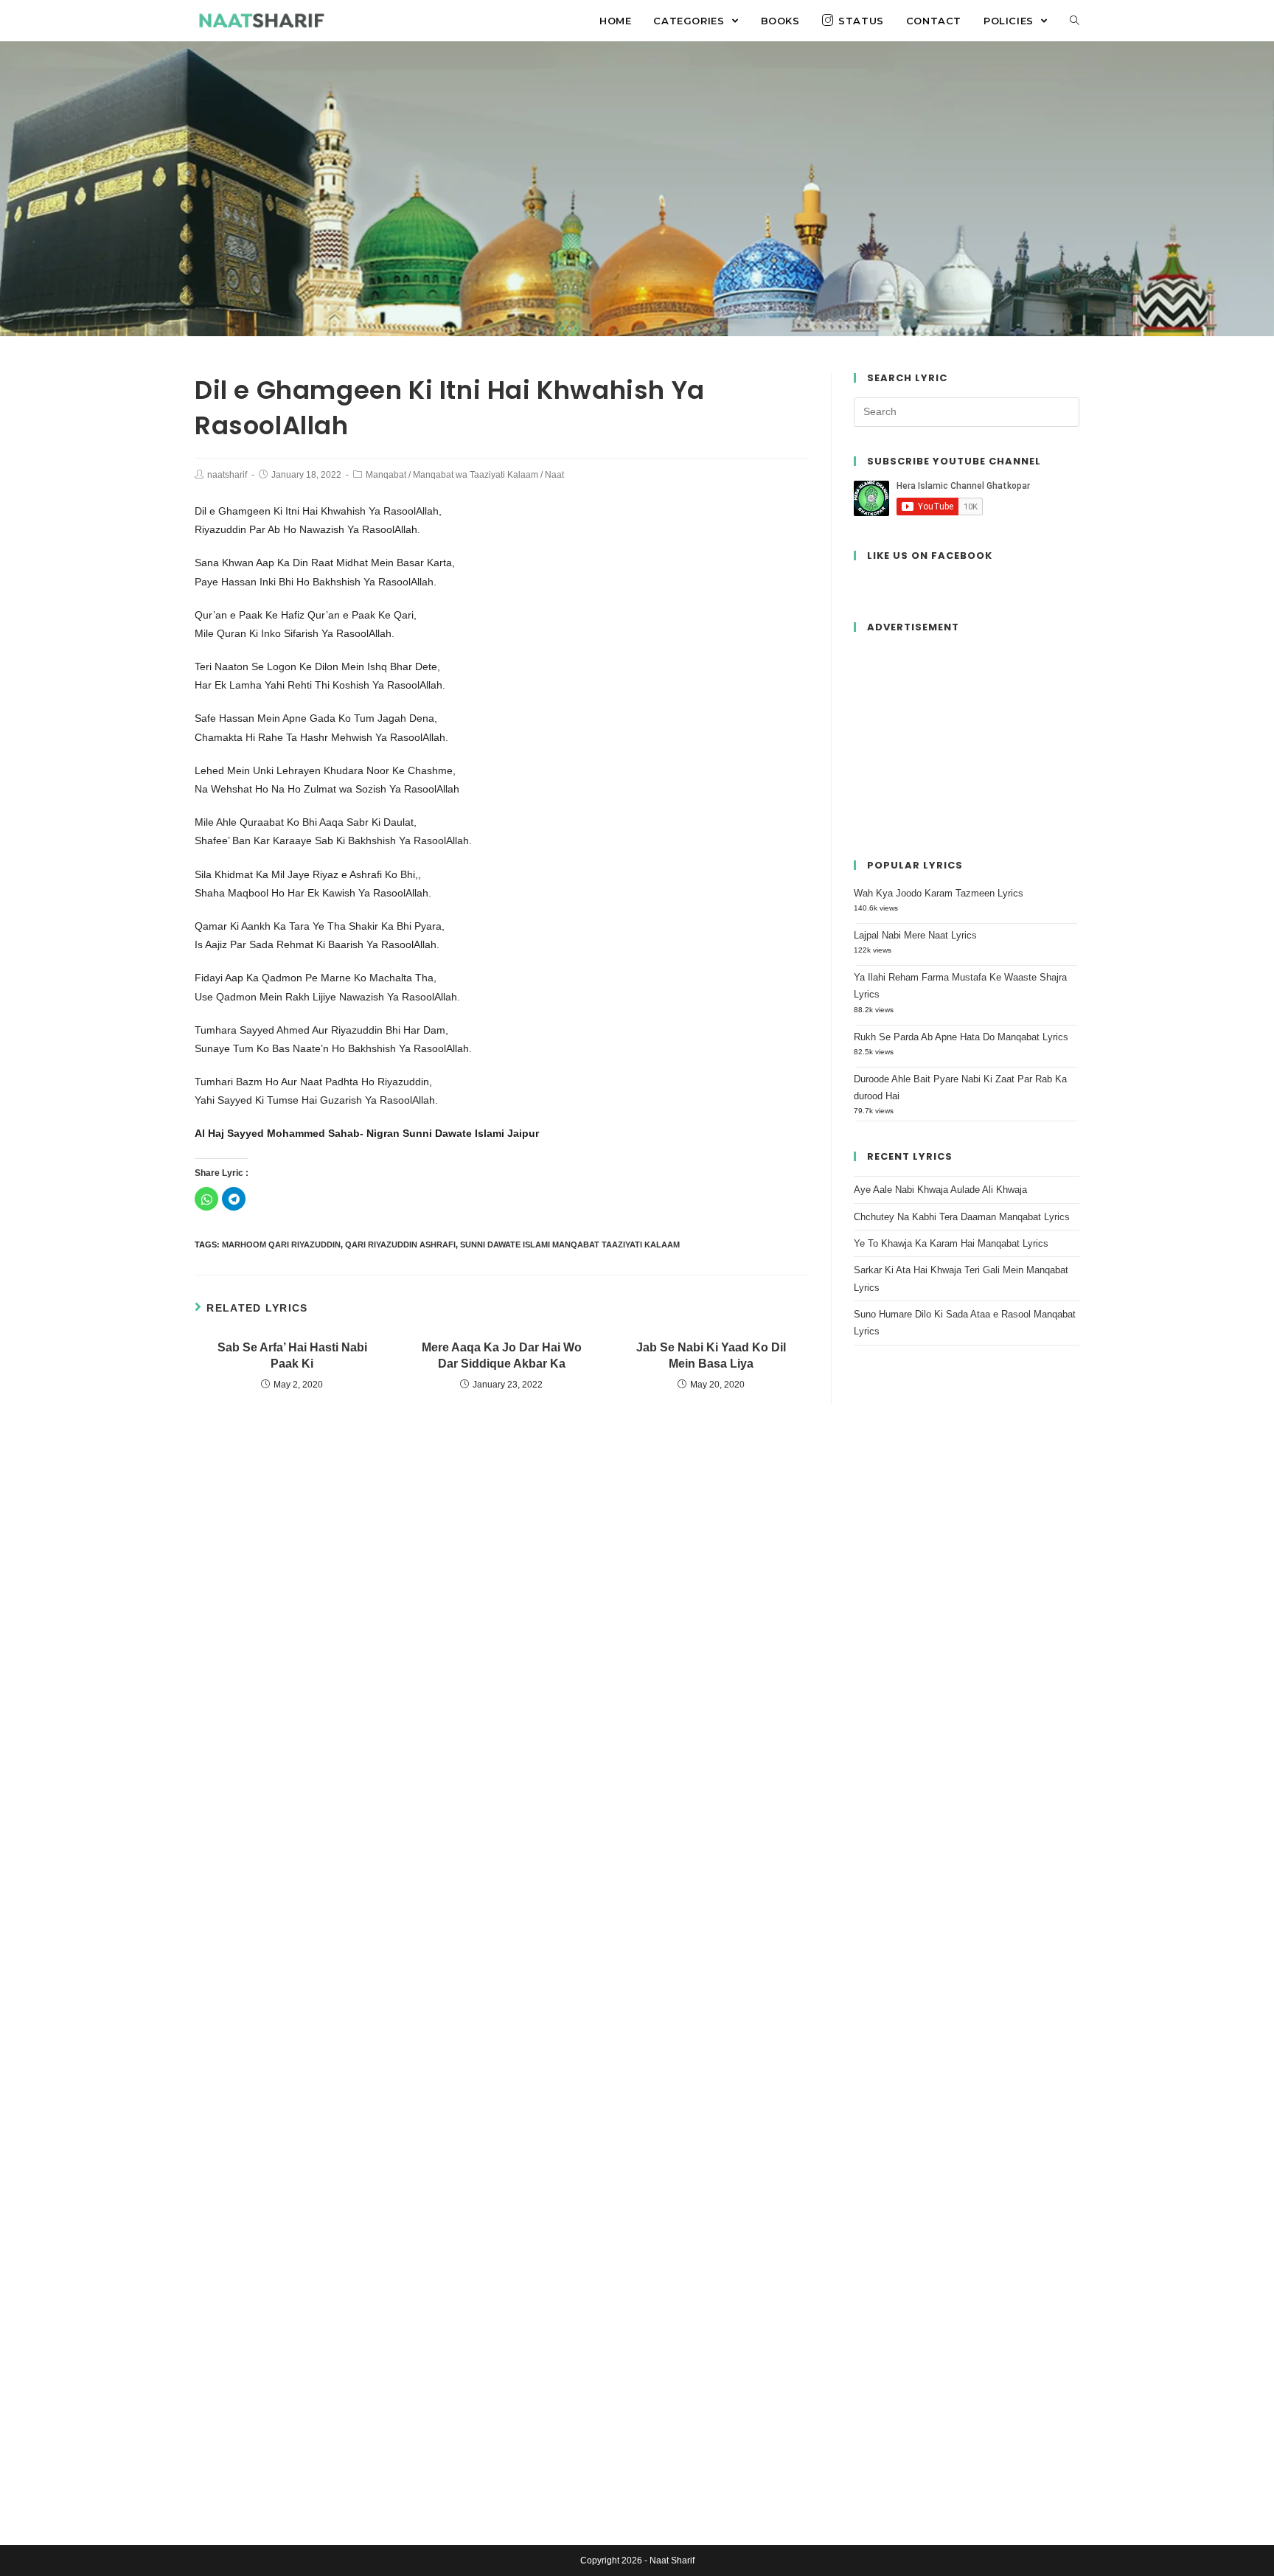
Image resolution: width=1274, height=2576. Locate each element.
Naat (554, 475)
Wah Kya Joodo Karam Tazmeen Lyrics (939, 893)
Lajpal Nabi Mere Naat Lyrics (915, 935)
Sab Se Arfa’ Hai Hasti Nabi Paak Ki (292, 1355)
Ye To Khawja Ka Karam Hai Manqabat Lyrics (951, 1243)
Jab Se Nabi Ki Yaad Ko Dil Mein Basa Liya (711, 1355)
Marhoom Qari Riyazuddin (281, 1245)
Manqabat (386, 475)
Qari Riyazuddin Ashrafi (400, 1245)
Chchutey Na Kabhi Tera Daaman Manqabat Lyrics (962, 1217)
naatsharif (227, 475)
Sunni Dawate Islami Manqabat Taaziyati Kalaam (570, 1245)
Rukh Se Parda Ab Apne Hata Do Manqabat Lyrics (961, 1037)
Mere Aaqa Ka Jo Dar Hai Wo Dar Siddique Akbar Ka (502, 1355)
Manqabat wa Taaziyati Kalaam (476, 475)
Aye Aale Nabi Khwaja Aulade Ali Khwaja (940, 1190)
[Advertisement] (967, 739)
